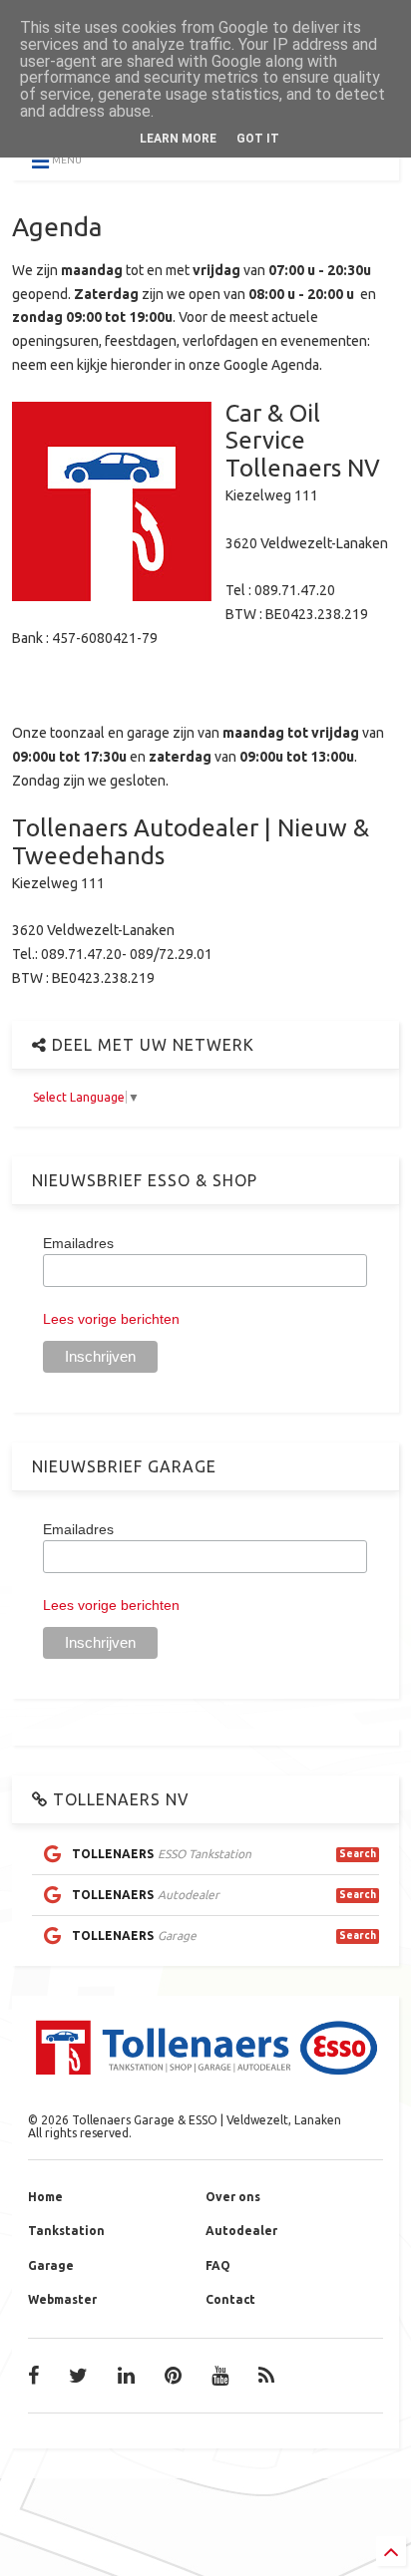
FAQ (218, 2265)
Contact (230, 2299)
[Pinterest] (173, 2376)
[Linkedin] (126, 2376)
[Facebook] (33, 2376)
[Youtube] (220, 2376)
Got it (258, 139)
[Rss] (266, 2376)
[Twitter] (78, 2376)
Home (45, 2197)
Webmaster (62, 2299)
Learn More (178, 139)
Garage (51, 2265)
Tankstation (66, 2231)
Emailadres (78, 1243)
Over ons (233, 2197)
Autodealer (241, 2231)
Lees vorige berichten (111, 1319)
